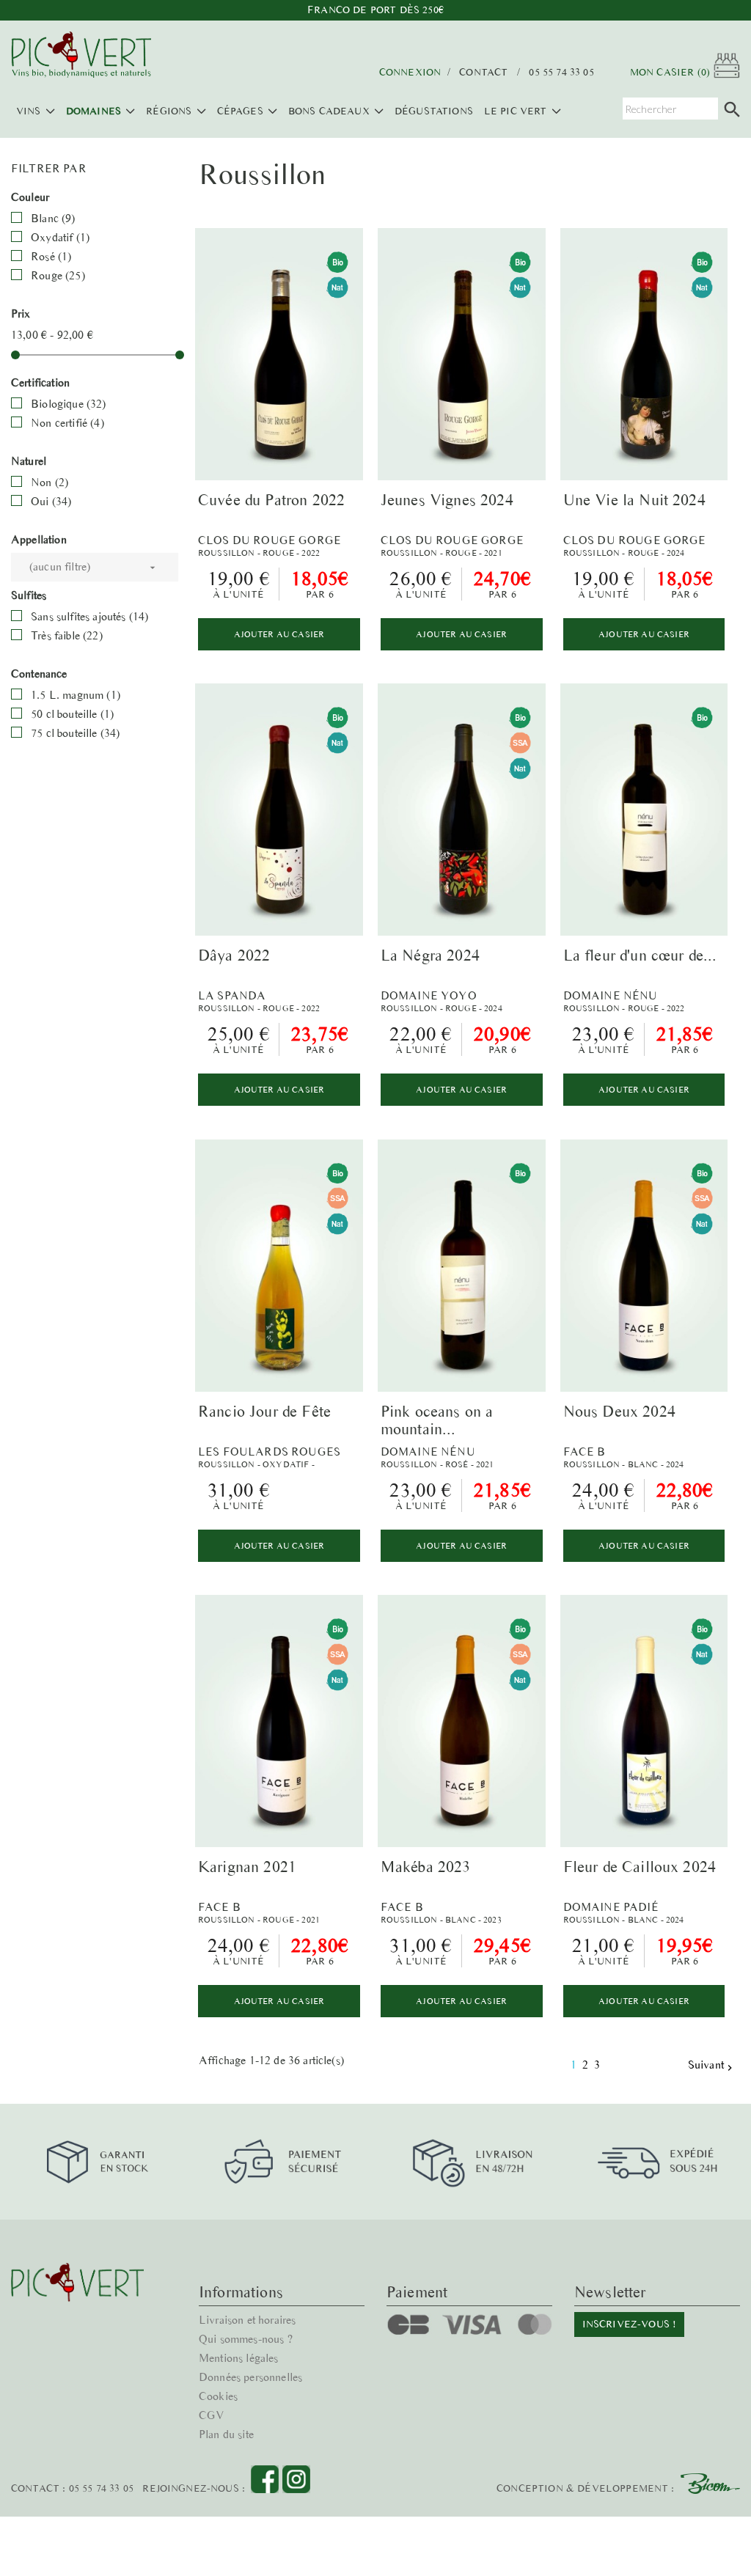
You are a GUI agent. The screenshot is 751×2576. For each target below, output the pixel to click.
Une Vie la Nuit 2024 (634, 500)
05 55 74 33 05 (561, 73)
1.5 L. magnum (76, 695)
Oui (51, 501)
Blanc (53, 218)
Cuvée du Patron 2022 (271, 500)
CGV (212, 2415)
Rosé (51, 256)
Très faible (67, 635)
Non (50, 482)
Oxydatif (60, 237)
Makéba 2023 (426, 1867)
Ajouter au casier (279, 634)
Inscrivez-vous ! (630, 2324)
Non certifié (67, 423)
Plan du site (226, 2434)
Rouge (58, 275)
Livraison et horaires (247, 2320)
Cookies (218, 2396)
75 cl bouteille (75, 733)
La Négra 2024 (430, 955)
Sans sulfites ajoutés (89, 616)
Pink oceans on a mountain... (437, 1420)
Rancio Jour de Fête (264, 1411)
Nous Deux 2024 (619, 1411)
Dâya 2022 (234, 955)
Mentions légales (239, 2358)
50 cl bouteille (72, 714)
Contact (483, 73)
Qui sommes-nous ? (246, 2339)
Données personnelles (250, 2377)
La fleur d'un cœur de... (640, 955)
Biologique (68, 404)
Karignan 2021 (247, 1867)
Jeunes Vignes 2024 (447, 500)
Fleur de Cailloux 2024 (640, 1867)
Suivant (712, 2065)
